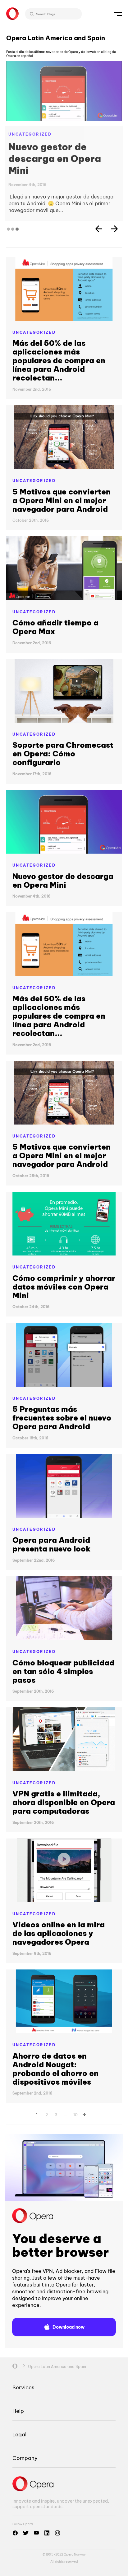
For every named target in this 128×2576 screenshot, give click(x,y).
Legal (19, 2434)
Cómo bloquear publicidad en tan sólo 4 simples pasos (63, 1671)
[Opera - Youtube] (36, 2533)
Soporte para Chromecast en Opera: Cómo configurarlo (63, 754)
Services (23, 2387)
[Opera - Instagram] (57, 2533)
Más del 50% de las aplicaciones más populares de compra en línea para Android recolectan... (59, 360)
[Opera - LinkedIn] (47, 2533)
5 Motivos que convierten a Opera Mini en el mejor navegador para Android (62, 500)
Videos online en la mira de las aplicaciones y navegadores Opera (59, 1933)
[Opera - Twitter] (26, 2533)
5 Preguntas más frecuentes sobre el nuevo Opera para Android (62, 1418)
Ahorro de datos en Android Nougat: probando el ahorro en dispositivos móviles (55, 2069)
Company (25, 2458)
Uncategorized (30, 134)
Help (18, 2411)
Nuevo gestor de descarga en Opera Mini (55, 159)
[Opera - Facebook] (15, 2533)
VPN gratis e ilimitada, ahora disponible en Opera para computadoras (64, 1802)
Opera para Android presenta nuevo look (51, 1544)
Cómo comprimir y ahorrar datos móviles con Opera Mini (64, 1287)
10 (75, 2114)
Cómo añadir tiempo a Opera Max (55, 627)
